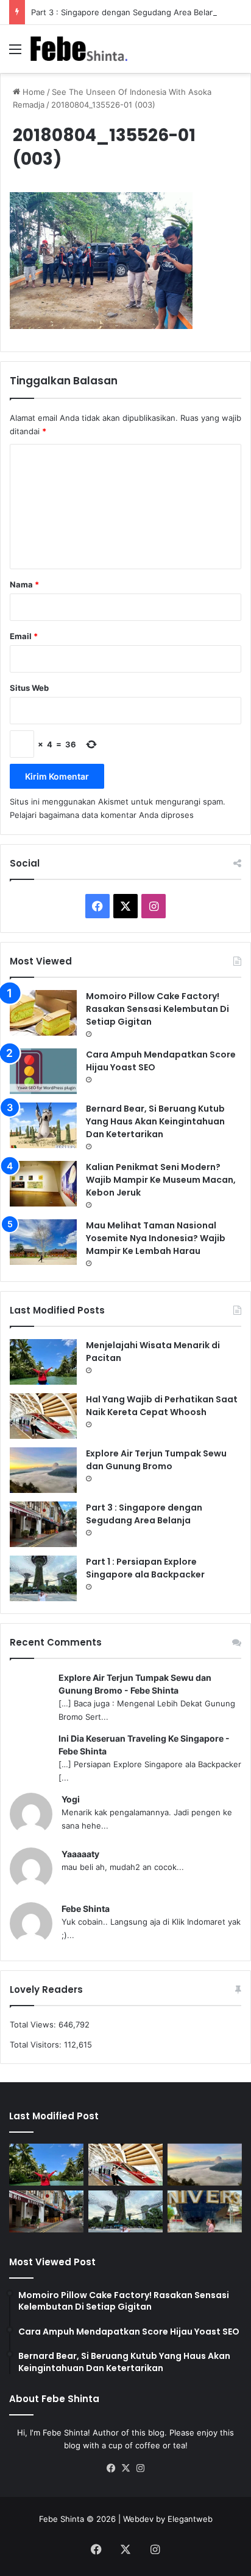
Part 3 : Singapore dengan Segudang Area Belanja (126, 12)
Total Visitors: (37, 2045)
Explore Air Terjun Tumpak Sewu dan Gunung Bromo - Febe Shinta (135, 1684)
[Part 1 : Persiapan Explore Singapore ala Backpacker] (43, 1578)
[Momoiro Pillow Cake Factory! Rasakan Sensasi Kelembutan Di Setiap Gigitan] (43, 1013)
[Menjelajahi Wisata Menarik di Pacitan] (43, 1362)
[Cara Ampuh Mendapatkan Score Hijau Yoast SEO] (43, 1071)
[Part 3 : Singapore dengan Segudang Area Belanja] (43, 1524)
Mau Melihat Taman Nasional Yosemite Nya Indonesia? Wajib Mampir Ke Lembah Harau (156, 1238)
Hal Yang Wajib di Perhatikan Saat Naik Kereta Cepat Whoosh (162, 1406)
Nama (24, 584)
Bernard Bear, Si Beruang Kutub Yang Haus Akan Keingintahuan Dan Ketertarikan (155, 1121)
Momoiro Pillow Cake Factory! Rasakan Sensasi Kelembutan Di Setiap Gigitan (157, 1009)
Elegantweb (190, 2519)
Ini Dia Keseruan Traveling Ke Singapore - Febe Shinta (144, 1745)
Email (24, 636)
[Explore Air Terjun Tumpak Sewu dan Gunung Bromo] (43, 1470)
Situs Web (29, 688)
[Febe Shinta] (79, 49)
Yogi (71, 1799)
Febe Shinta (86, 1909)
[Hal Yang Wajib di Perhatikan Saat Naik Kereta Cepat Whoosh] (43, 1416)
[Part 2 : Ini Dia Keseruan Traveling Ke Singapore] (205, 2211)
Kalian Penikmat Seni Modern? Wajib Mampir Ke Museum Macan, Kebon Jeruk (161, 1180)
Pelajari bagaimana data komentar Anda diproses (102, 815)
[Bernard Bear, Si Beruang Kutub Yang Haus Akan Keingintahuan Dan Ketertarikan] (43, 1125)
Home (33, 92)
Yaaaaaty (80, 1854)
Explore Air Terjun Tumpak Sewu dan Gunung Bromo (156, 1460)
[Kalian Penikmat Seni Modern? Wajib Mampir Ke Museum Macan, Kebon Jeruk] (43, 1184)
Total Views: (34, 2024)
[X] (125, 2468)
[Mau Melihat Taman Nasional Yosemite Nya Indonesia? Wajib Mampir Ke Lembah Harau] (43, 1242)
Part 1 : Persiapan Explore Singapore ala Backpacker (145, 1568)
